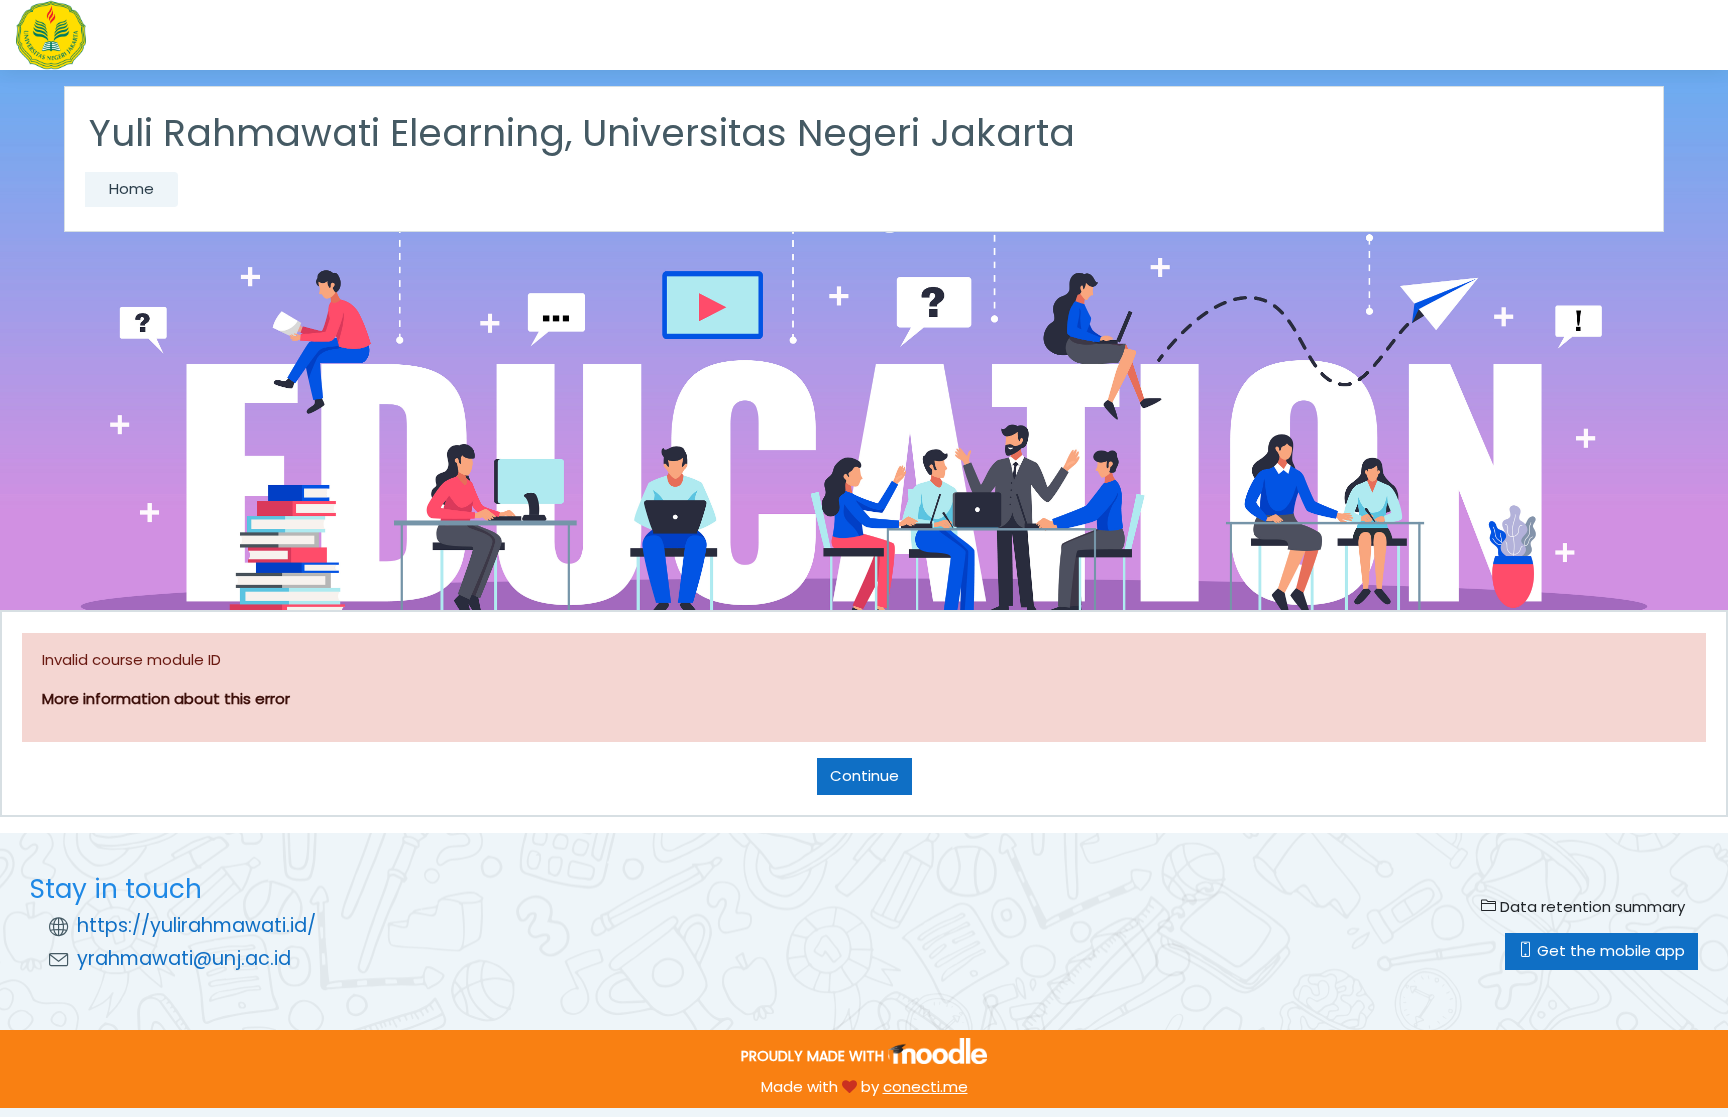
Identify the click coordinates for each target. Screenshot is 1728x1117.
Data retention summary (1590, 906)
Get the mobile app (1609, 950)
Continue (864, 775)
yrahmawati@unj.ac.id (184, 958)
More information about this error (166, 698)
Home (131, 188)
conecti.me (925, 1086)
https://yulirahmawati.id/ (196, 925)
